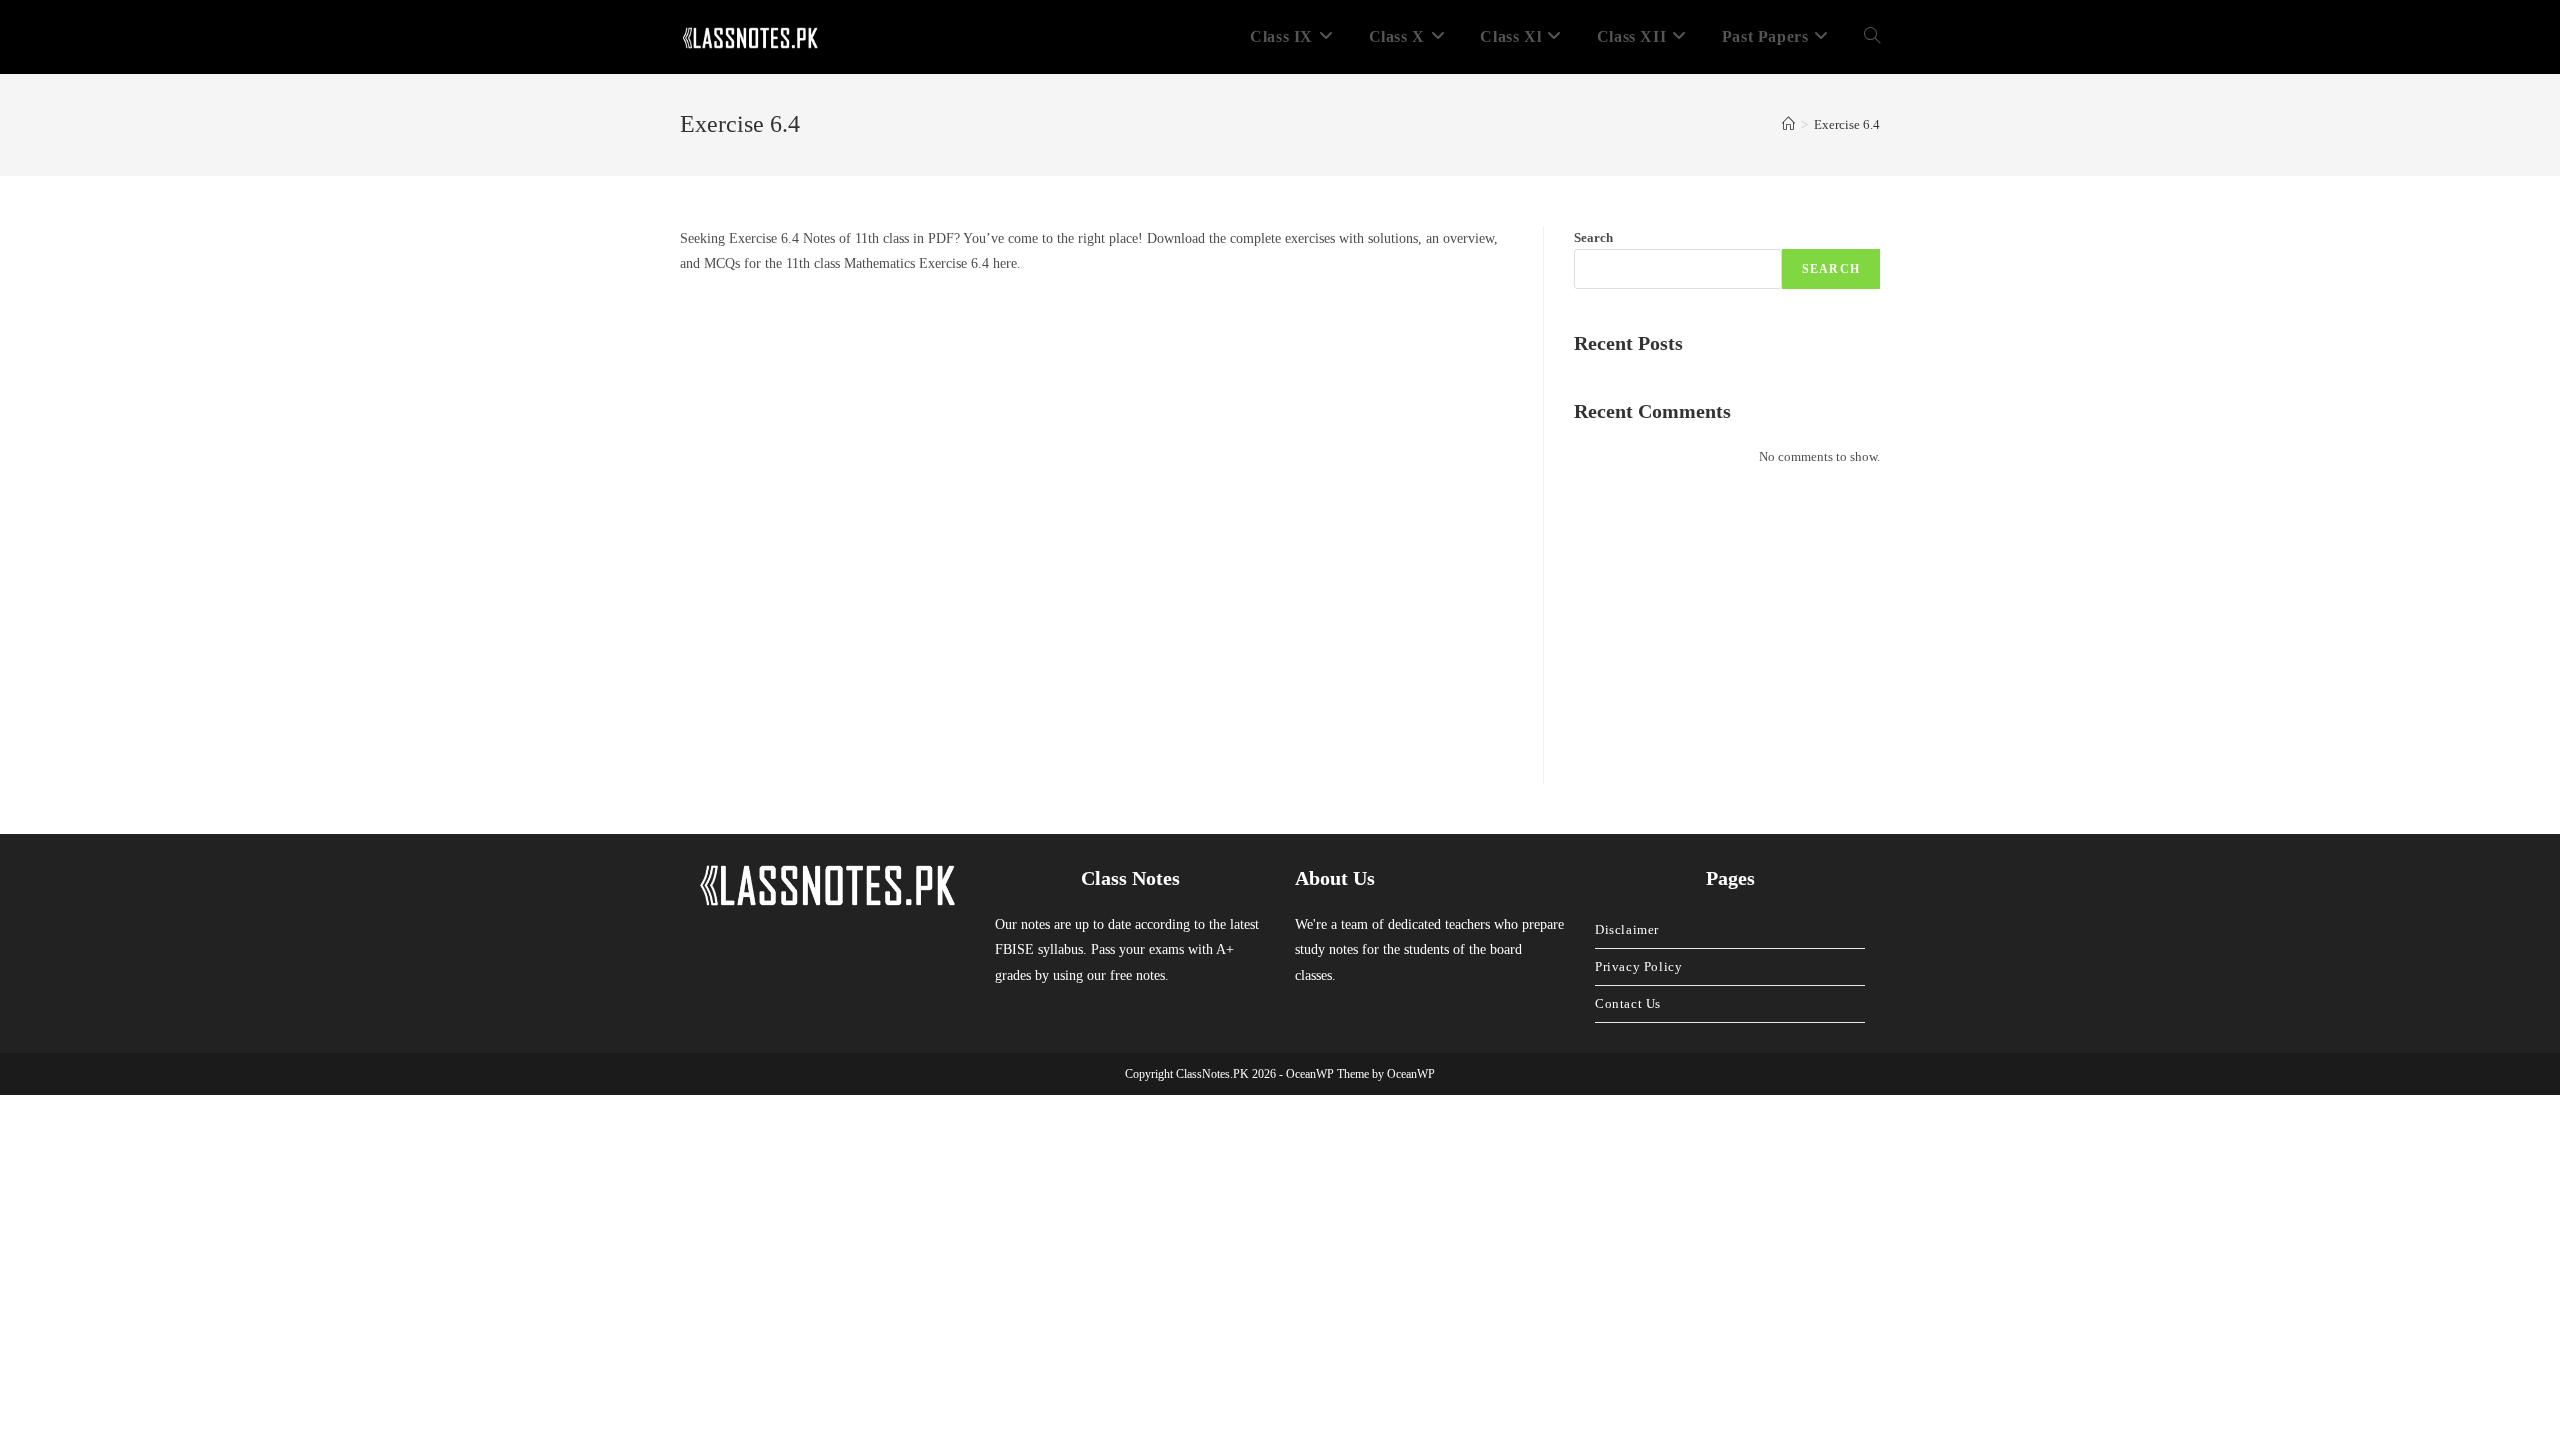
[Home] (1788, 124)
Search (1593, 237)
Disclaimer (1627, 929)
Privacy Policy (1638, 966)
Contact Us (1628, 1003)
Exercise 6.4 (1847, 124)
